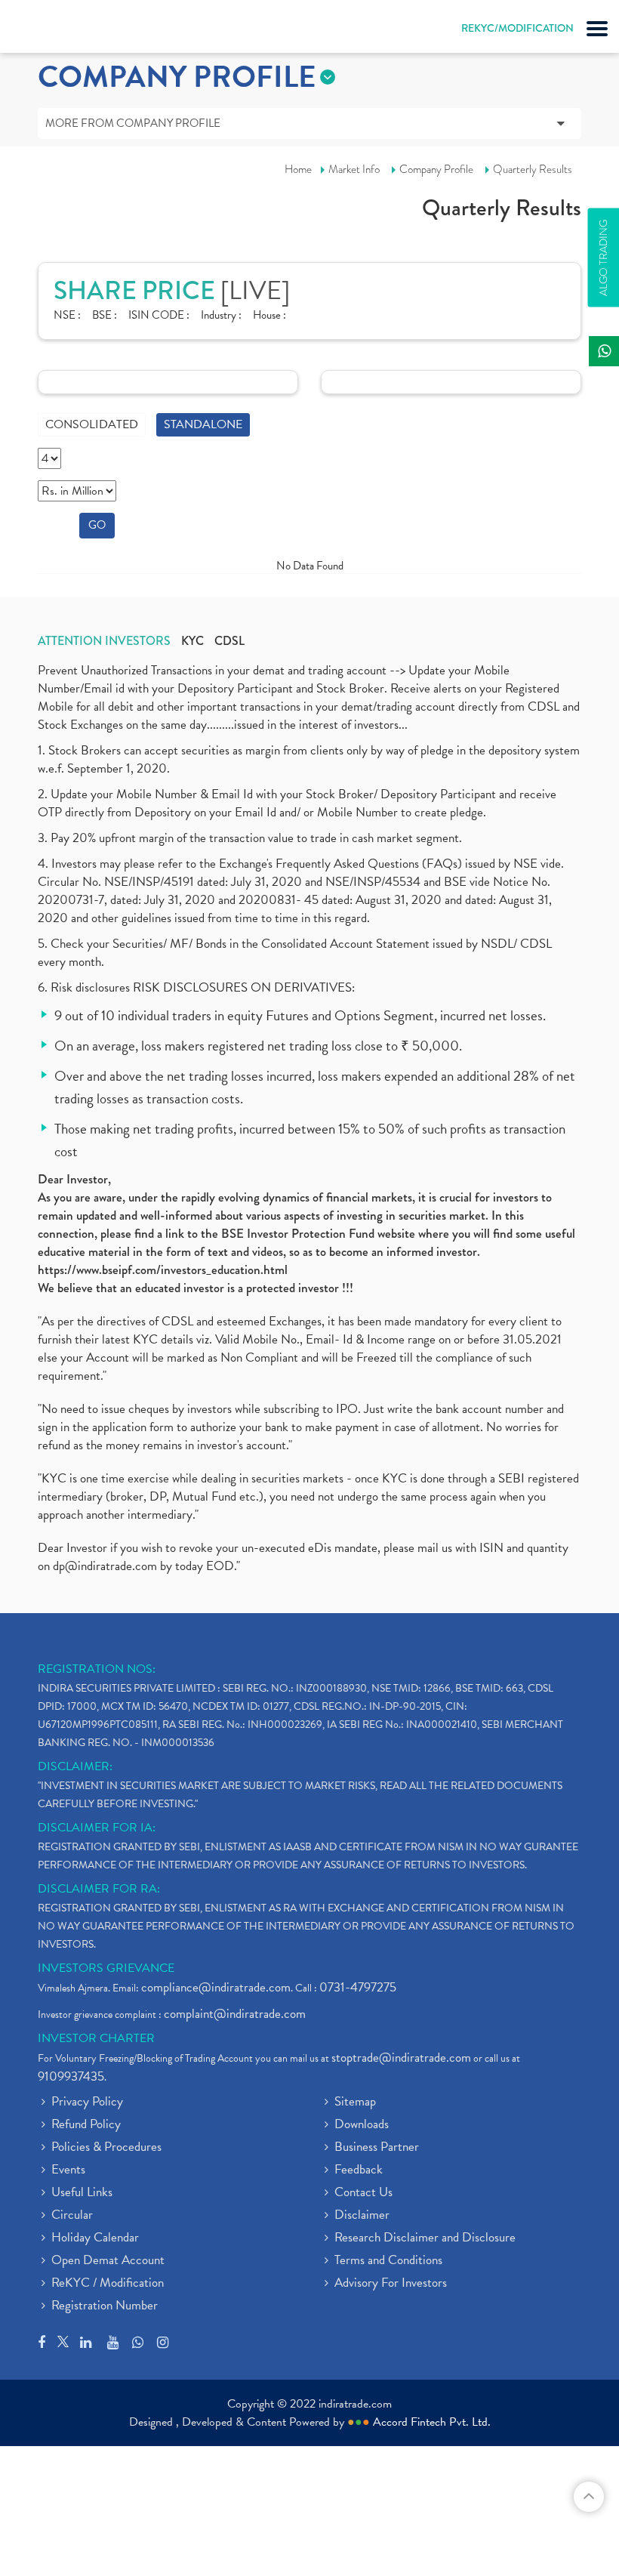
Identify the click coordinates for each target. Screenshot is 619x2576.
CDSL (229, 641)
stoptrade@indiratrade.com (401, 2058)
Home (298, 169)
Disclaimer (362, 2216)
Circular (72, 2216)
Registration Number (105, 2306)
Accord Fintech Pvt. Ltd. (432, 2422)
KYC (192, 641)
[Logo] (49, 30)
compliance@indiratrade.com (216, 1987)
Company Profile (436, 169)
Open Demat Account (108, 2261)
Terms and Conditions (388, 2261)
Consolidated (92, 424)
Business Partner (377, 2148)
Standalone (203, 424)
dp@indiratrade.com (106, 1566)
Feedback (359, 2170)
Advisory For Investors (391, 2284)
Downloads (362, 2125)
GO (97, 525)
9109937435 (71, 2076)
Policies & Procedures (106, 2148)
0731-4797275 (358, 1987)
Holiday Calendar (95, 2238)
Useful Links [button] (82, 2193)
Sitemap (355, 2102)
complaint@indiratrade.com (235, 2014)
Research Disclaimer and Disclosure (425, 2238)
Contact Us (363, 2193)
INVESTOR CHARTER (96, 2038)
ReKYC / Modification (108, 2284)
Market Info (354, 169)
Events (68, 2170)
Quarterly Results (533, 169)
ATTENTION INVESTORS (104, 641)
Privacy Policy (87, 2102)
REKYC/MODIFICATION (517, 28)
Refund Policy (86, 2125)
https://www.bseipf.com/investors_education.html (163, 1270)
